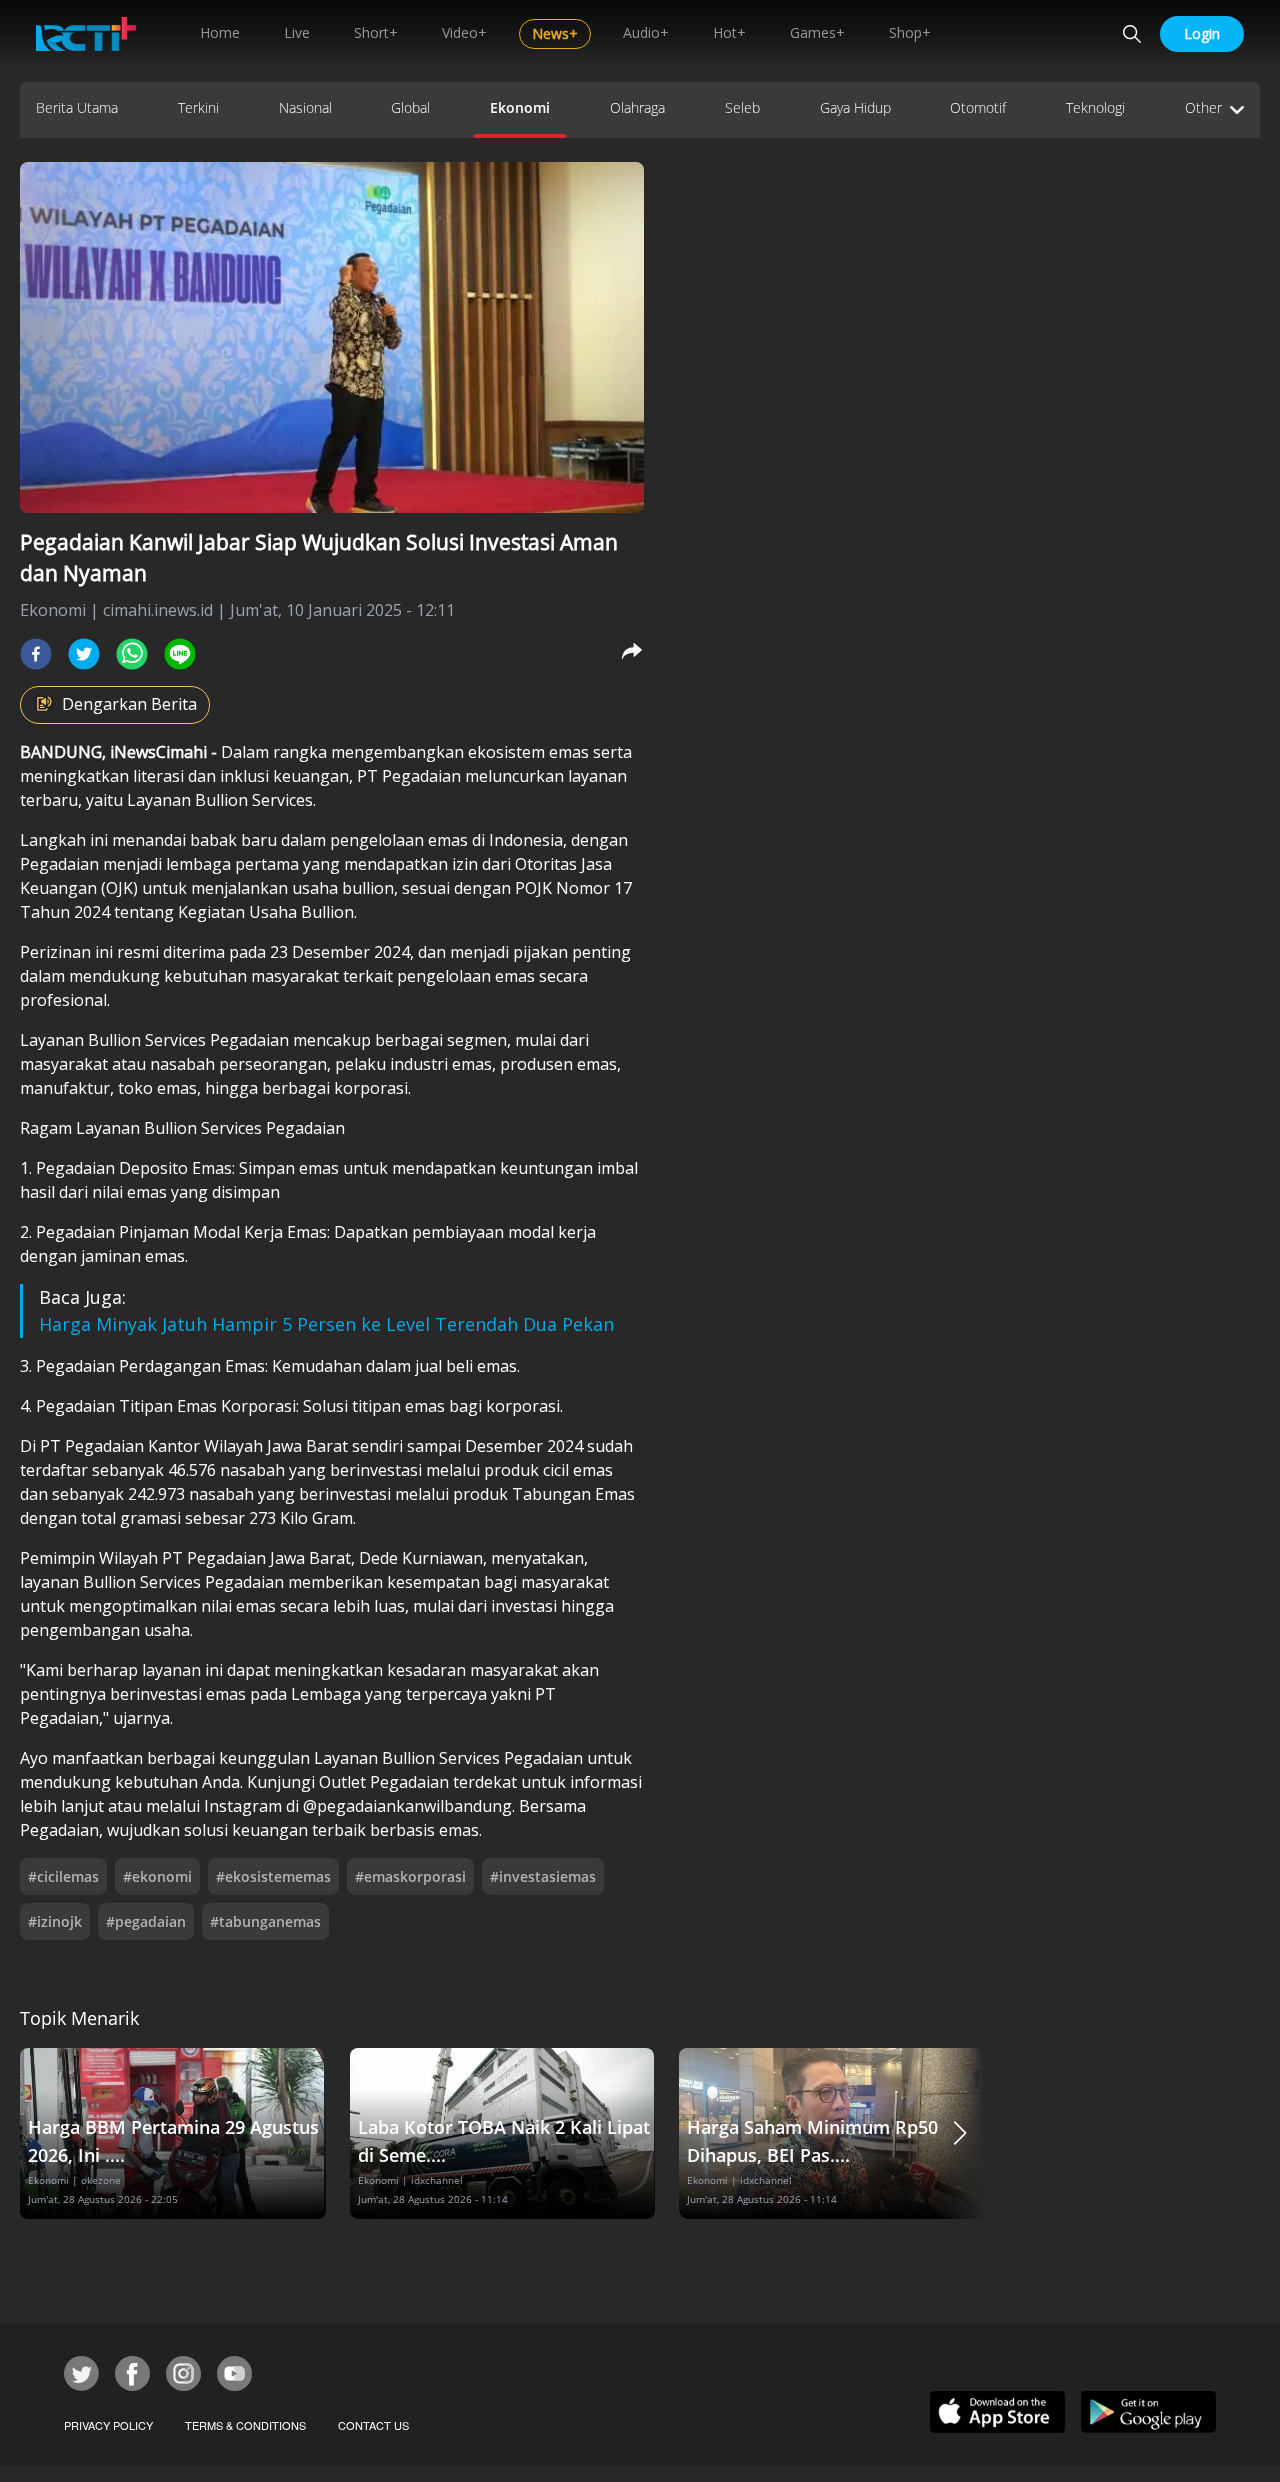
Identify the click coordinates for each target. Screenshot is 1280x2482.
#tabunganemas (265, 1921)
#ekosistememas (273, 1876)
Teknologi (1095, 107)
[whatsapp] (132, 654)
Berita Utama (77, 107)
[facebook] (36, 654)
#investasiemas (543, 1876)
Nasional (305, 107)
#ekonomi (157, 1876)
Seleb (742, 107)
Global (410, 107)
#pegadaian (146, 1921)
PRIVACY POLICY (108, 2425)
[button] (960, 2133)
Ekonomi (520, 107)
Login (1202, 33)
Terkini (198, 107)
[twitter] (84, 654)
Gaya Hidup (855, 107)
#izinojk (55, 1921)
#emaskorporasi (410, 1876)
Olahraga (637, 107)
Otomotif (978, 107)
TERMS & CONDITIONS (245, 2425)
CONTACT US (373, 2425)
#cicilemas (63, 1876)
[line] (180, 654)
